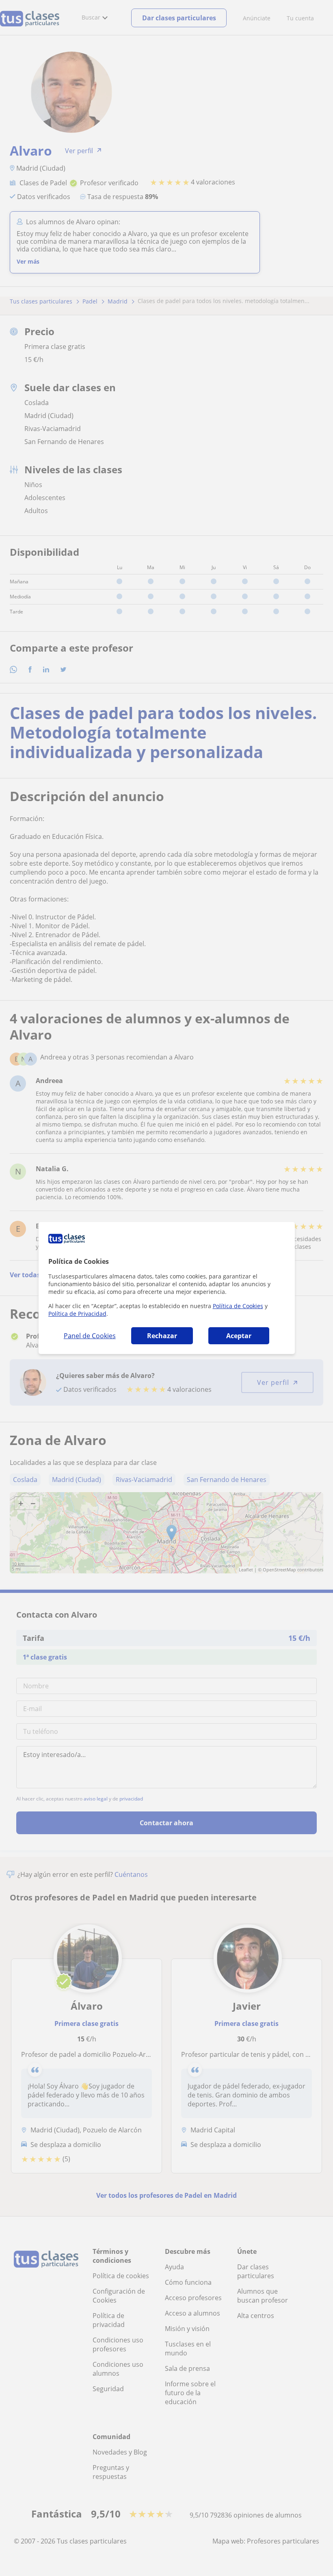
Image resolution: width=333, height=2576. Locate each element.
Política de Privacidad (77, 1314)
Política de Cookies (238, 1306)
